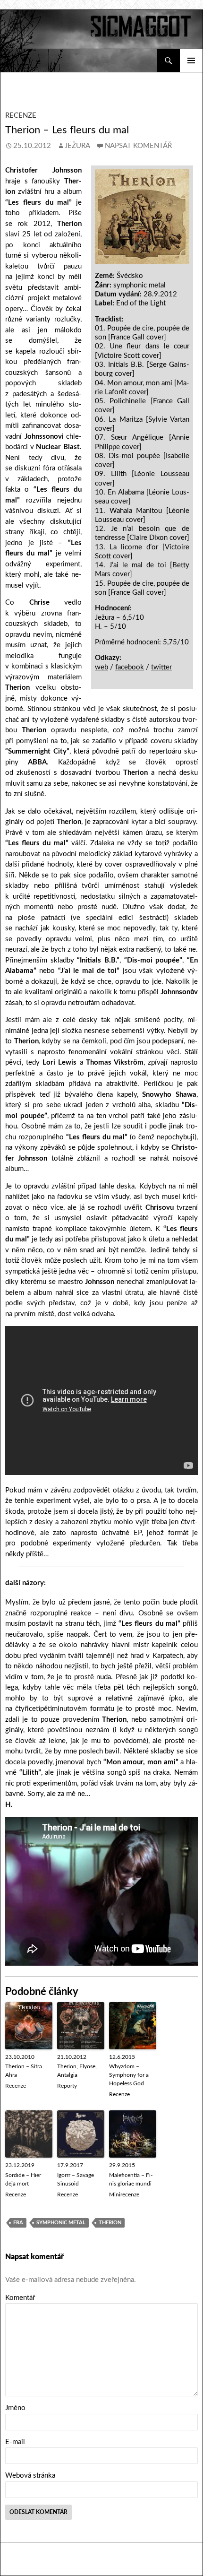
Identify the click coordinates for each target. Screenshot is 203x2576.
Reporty (67, 2086)
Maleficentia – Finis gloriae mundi (131, 2179)
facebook (130, 667)
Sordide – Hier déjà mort (23, 2179)
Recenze (21, 116)
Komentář (20, 2298)
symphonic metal (61, 2223)
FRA (18, 2223)
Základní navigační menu (191, 61)
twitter (161, 667)
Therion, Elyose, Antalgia (77, 2071)
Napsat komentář (138, 146)
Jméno (15, 2408)
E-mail (15, 2442)
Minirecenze (124, 2194)
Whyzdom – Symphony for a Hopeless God (129, 2075)
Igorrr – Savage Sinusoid (76, 2179)
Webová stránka (30, 2476)
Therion (110, 2223)
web (101, 667)
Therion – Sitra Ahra (24, 2071)
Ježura (77, 146)
